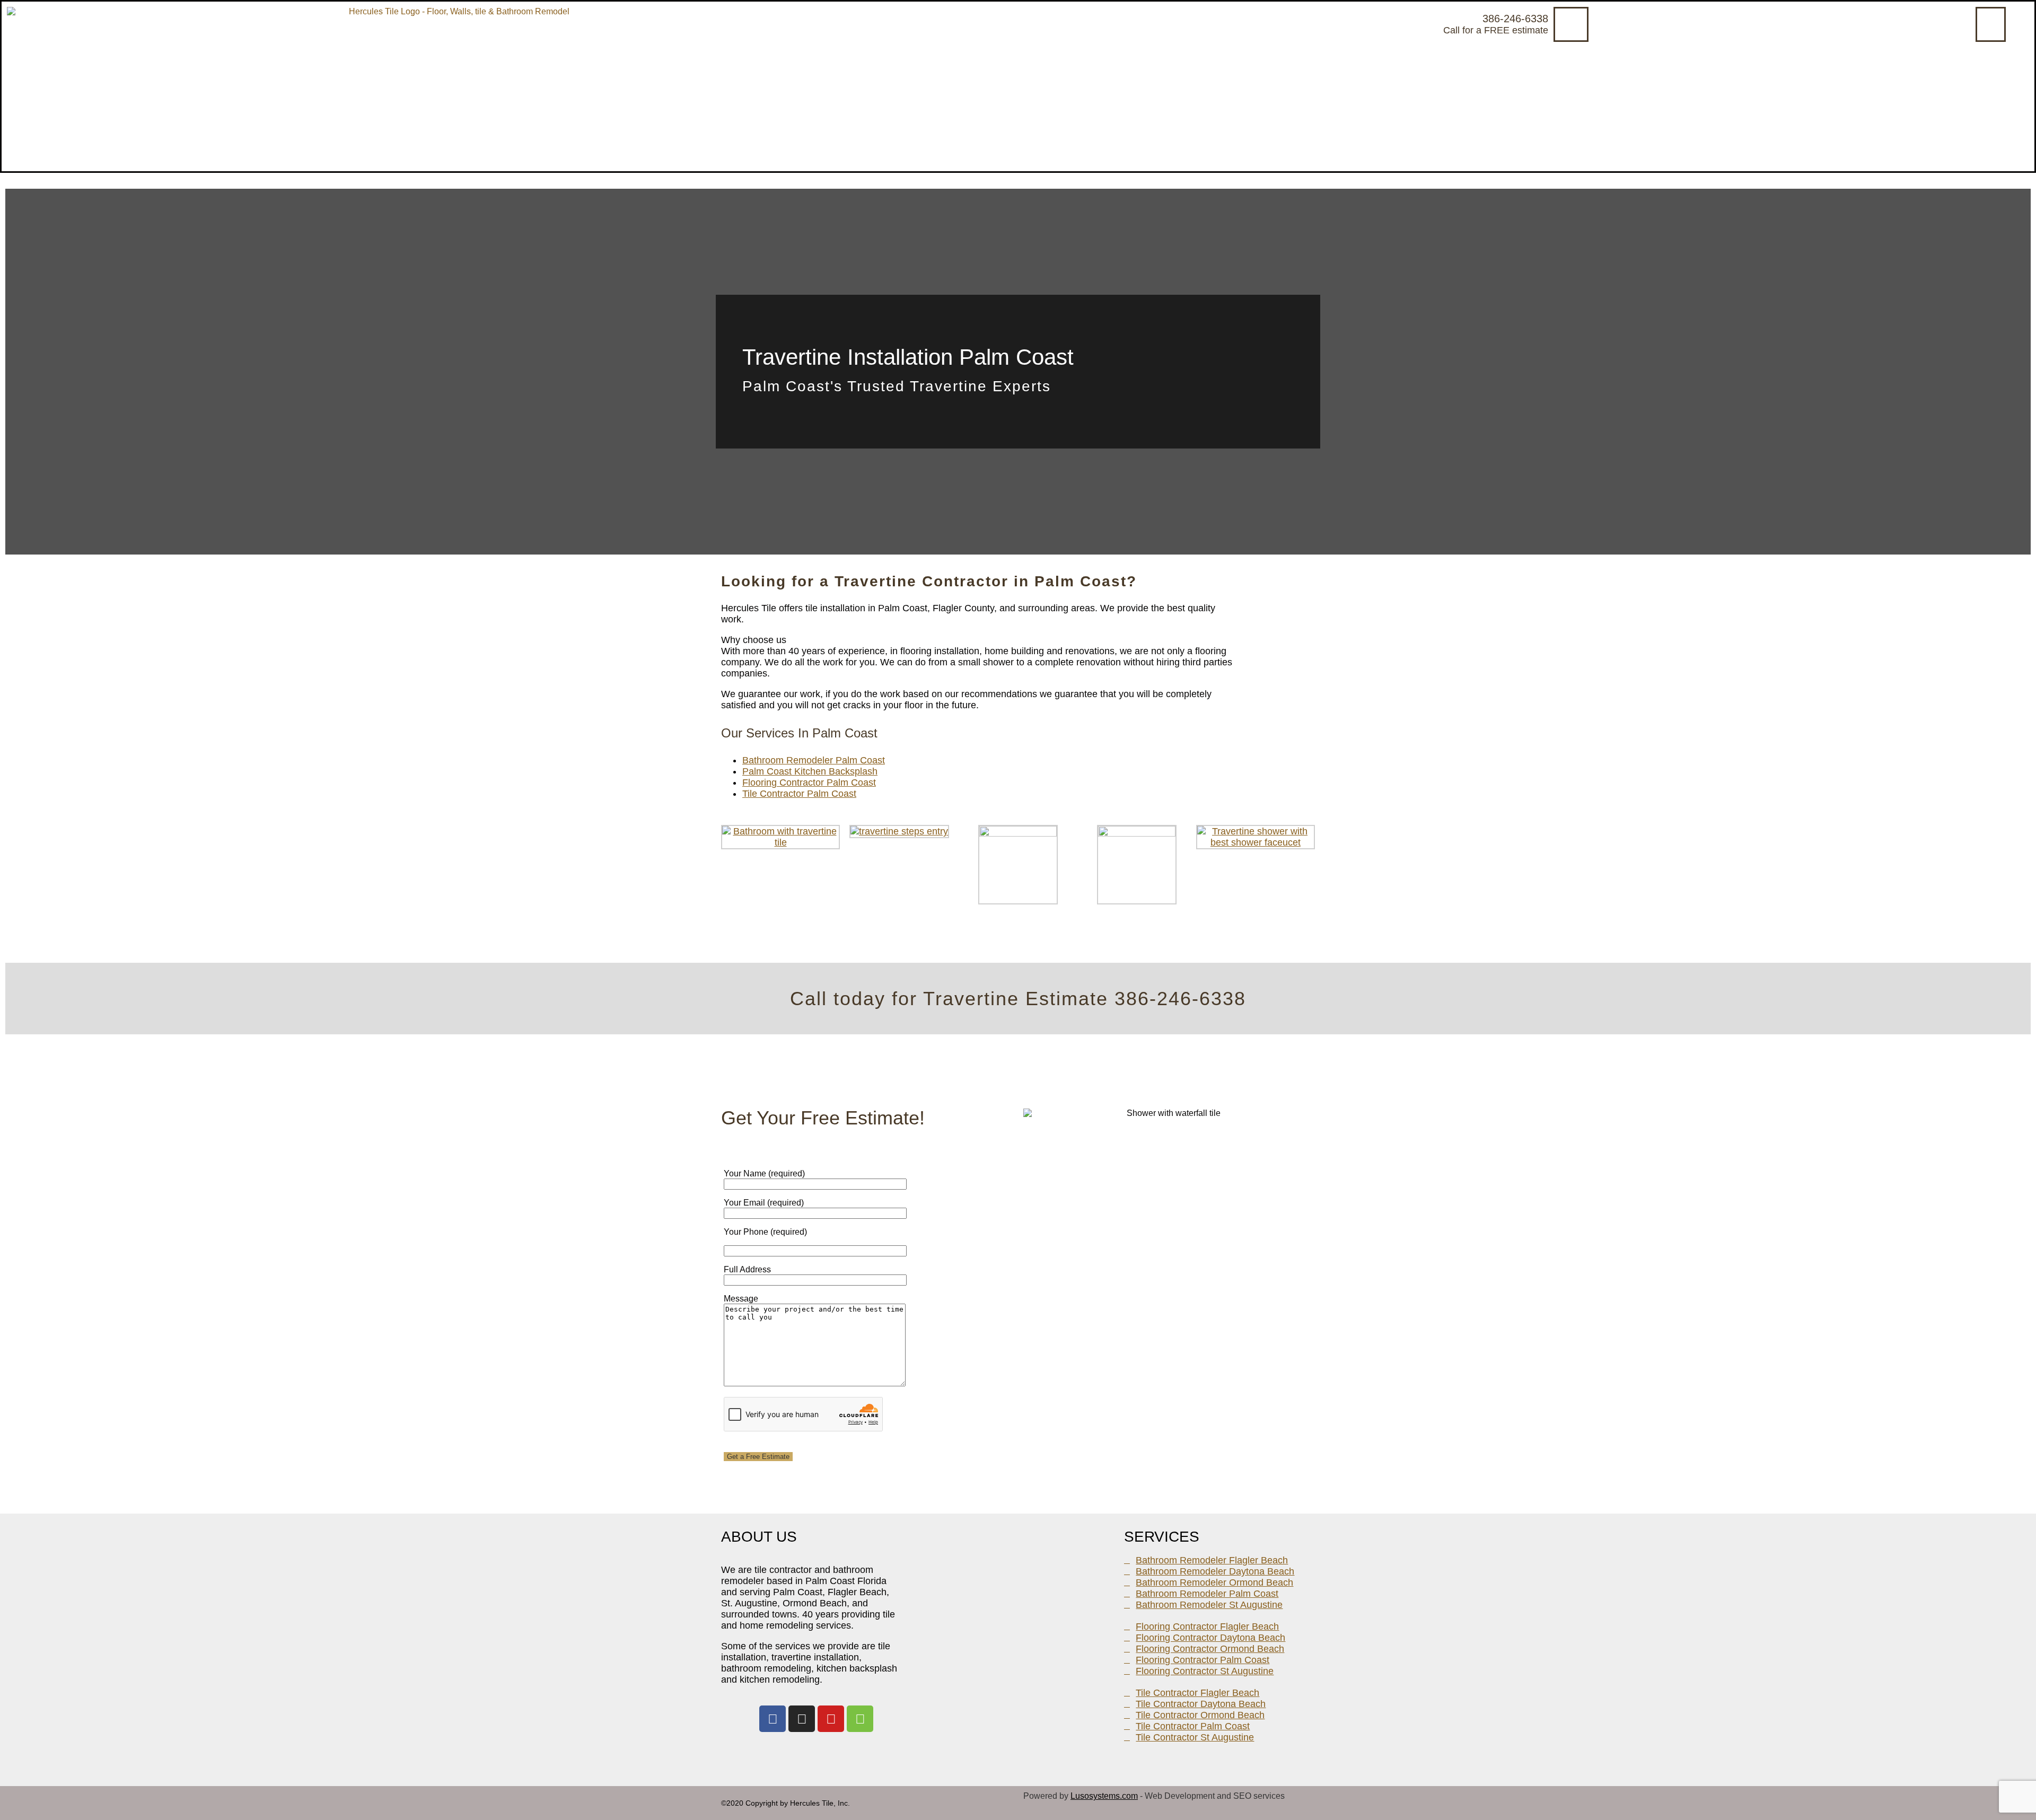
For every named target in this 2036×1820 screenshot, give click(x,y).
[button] (1991, 24)
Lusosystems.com (1104, 1796)
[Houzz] (860, 1719)
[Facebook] (773, 1719)
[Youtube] (831, 1719)
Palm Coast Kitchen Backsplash (810, 771)
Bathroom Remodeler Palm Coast (814, 760)
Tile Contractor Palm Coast (799, 794)
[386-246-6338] (1571, 24)
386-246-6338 (1515, 19)
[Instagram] (802, 1719)
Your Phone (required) (765, 1232)
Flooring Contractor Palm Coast (809, 782)
